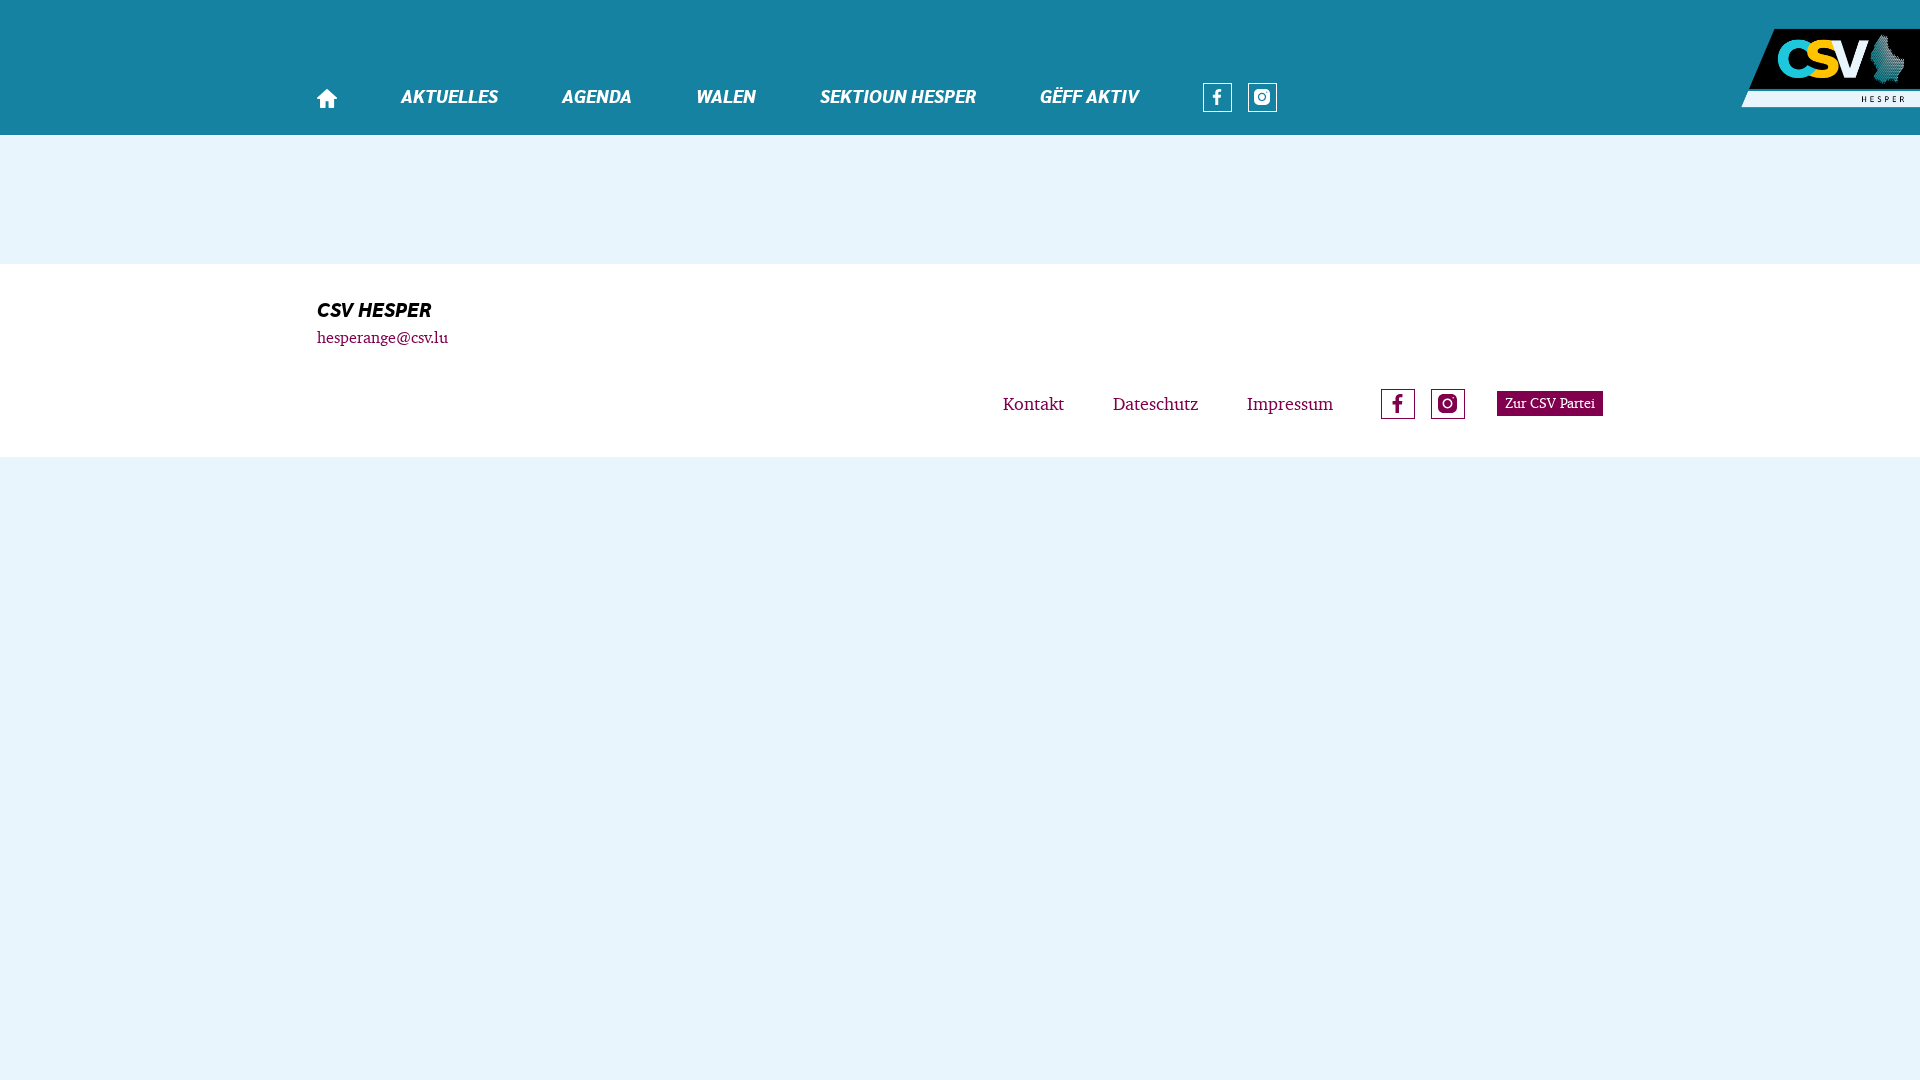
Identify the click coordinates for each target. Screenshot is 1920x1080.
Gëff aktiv (1089, 98)
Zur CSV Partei (1550, 403)
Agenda (597, 98)
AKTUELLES (449, 98)
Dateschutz (1155, 403)
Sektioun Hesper (898, 98)
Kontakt (1033, 403)
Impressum (1290, 403)
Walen (726, 98)
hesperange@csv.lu (382, 337)
